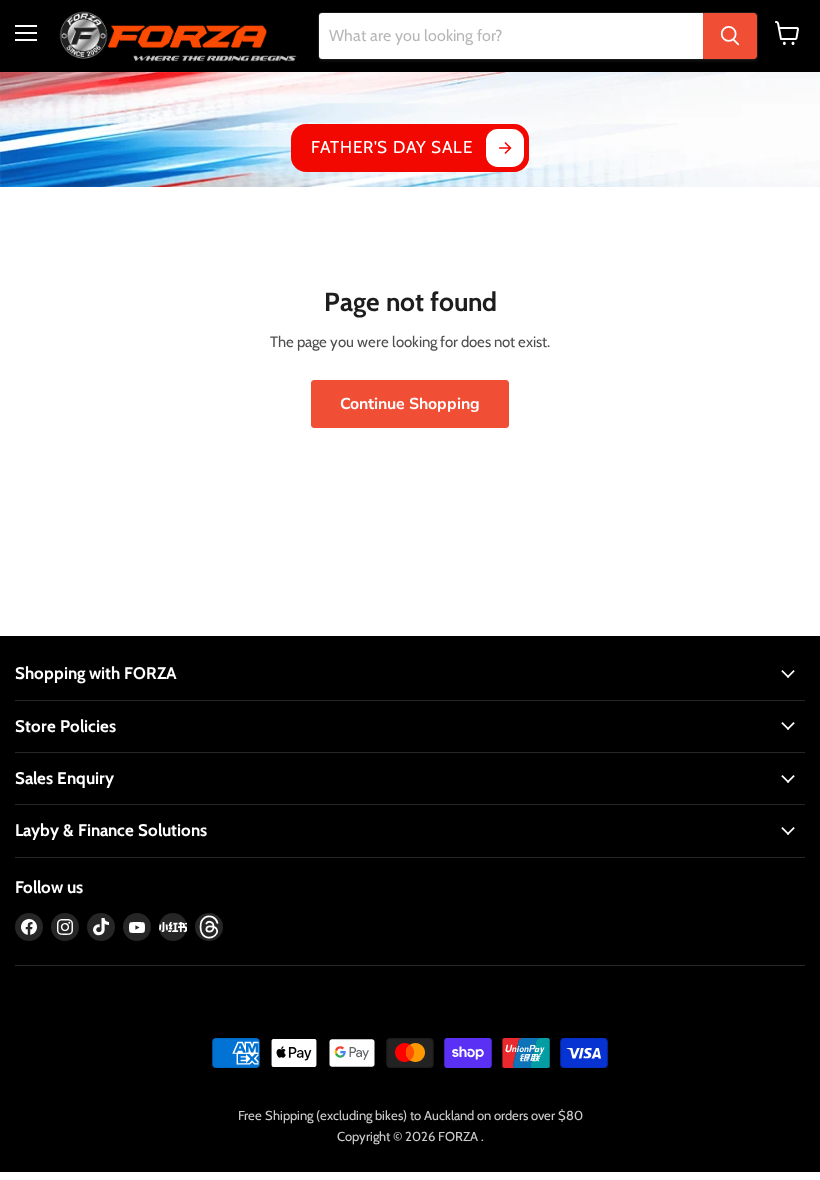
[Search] (730, 36)
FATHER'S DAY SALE (391, 147)
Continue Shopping (410, 404)
